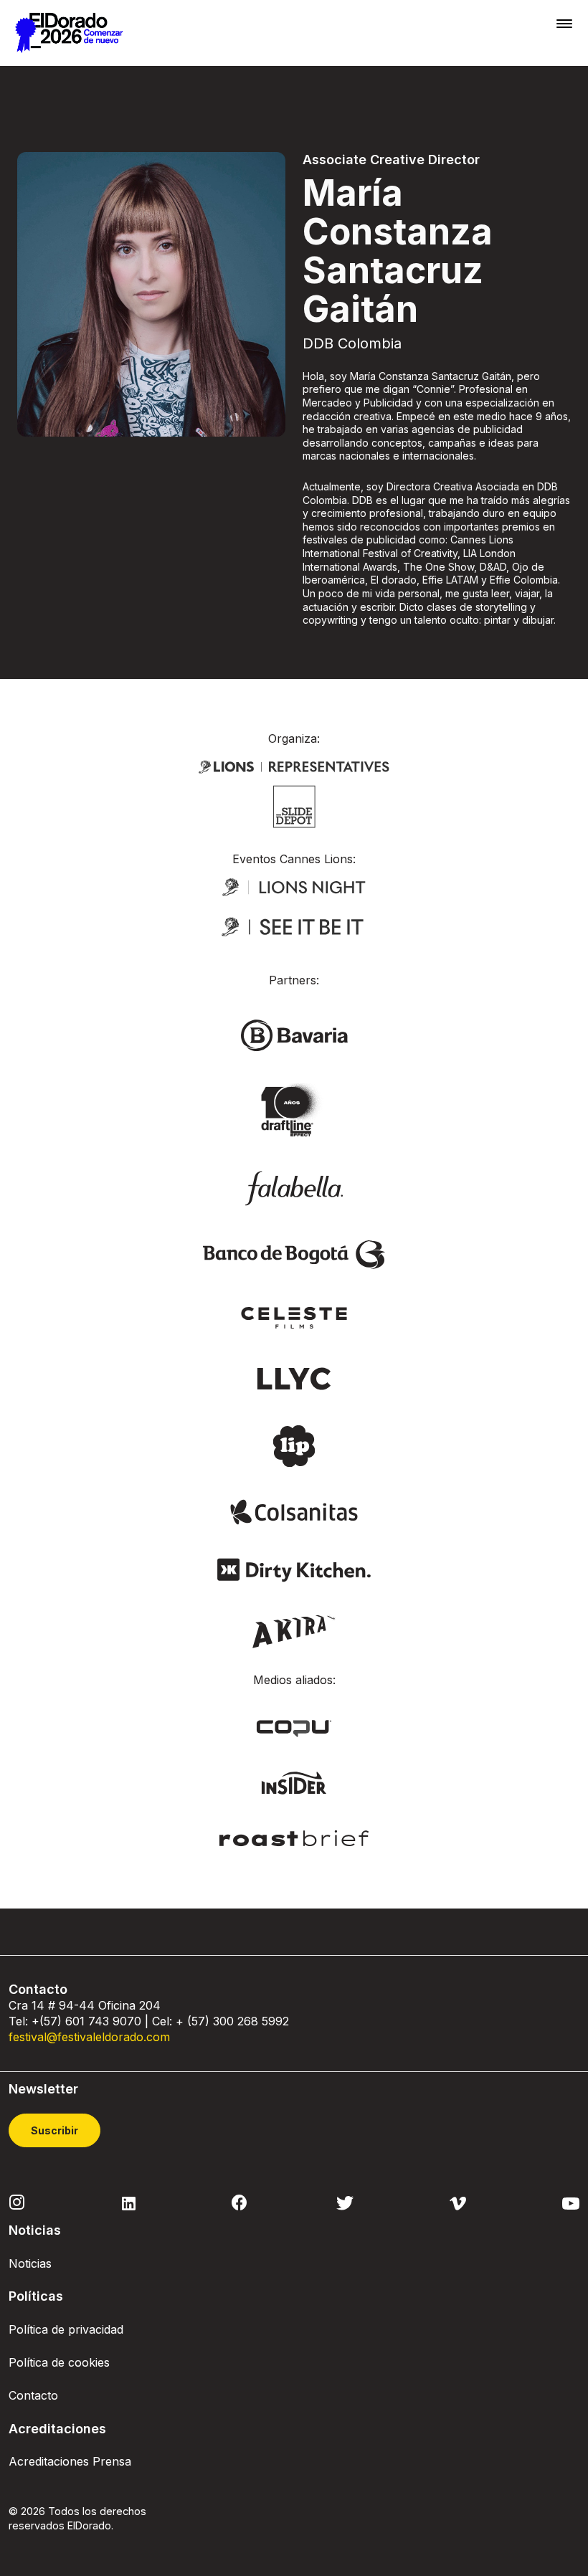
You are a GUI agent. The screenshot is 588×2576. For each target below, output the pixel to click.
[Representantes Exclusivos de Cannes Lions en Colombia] (294, 765)
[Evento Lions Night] (294, 886)
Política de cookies (59, 2362)
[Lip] (294, 1445)
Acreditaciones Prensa (70, 2461)
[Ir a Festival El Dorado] (69, 33)
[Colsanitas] (294, 1511)
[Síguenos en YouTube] (571, 2202)
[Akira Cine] (294, 1630)
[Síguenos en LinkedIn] (129, 2202)
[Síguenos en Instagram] (17, 2201)
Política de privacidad (66, 2329)
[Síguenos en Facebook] (239, 2202)
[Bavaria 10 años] (294, 1111)
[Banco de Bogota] (294, 1253)
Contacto (33, 2395)
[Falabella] (294, 1187)
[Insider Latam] (294, 1782)
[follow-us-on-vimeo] (458, 2202)
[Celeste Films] (294, 1316)
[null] (294, 805)
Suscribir (54, 2130)
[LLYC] (294, 1377)
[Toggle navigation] (564, 23)
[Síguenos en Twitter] (345, 2202)
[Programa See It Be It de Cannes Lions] (294, 927)
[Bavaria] (294, 1035)
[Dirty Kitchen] (294, 1569)
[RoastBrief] (294, 1837)
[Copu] (294, 1728)
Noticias (30, 2263)
